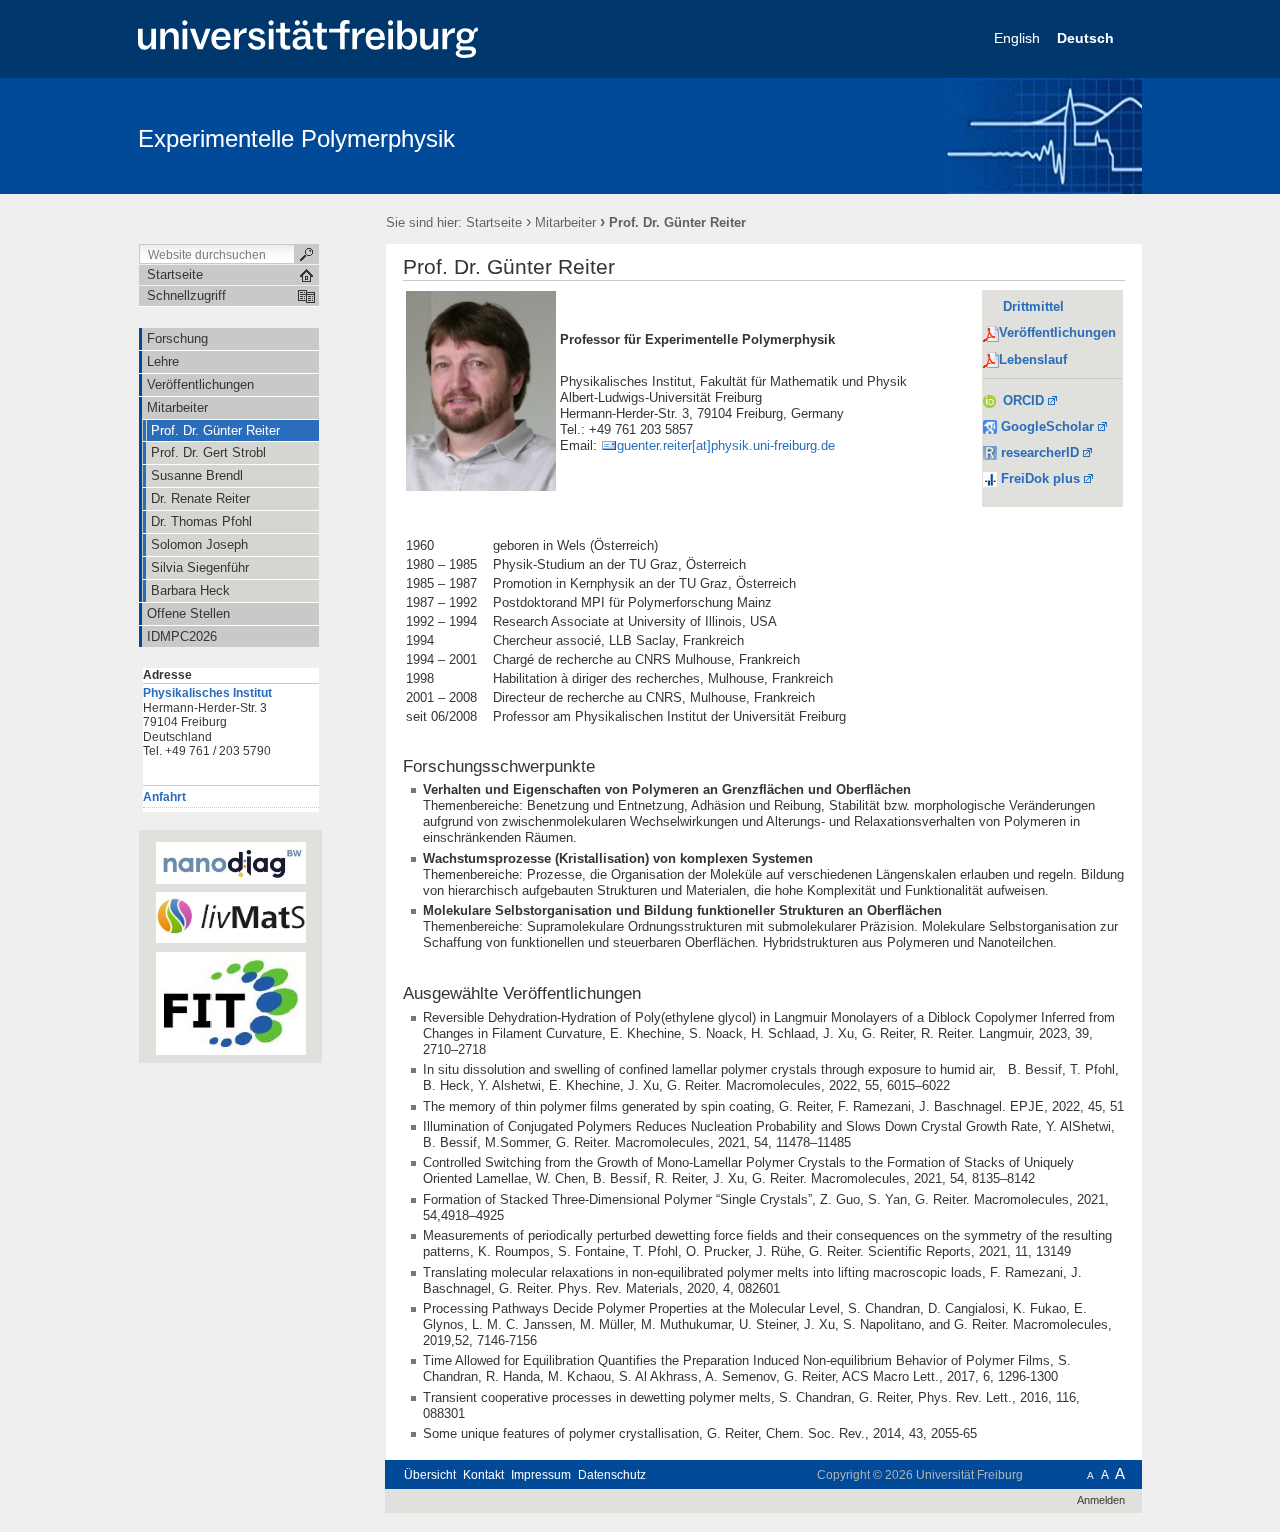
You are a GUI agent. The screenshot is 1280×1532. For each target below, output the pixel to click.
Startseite (494, 222)
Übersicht (430, 1475)
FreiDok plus (1040, 478)
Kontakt (483, 1475)
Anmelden (1101, 1500)
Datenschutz (612, 1475)
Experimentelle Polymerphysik (296, 138)
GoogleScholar (1045, 426)
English (1019, 38)
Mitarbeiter (565, 222)
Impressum (541, 1475)
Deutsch (1087, 38)
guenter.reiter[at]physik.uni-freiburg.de (726, 445)
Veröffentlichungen (1057, 332)
